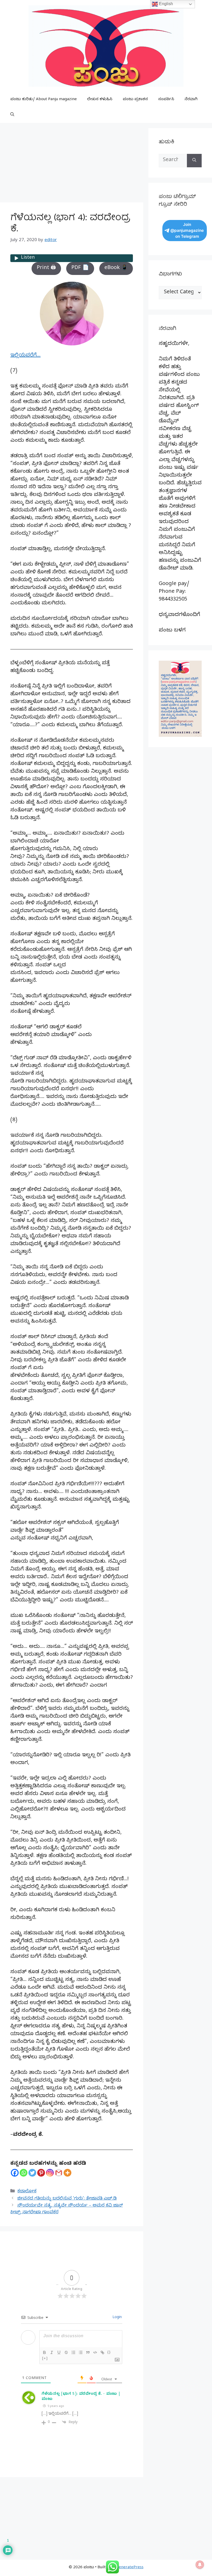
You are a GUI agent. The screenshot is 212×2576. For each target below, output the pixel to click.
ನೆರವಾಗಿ (191, 100)
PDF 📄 (80, 268)
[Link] (102, 2352)
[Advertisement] (72, 164)
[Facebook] (15, 2173)
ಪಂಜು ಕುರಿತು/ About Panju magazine (44, 100)
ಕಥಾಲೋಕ (27, 2192)
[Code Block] (95, 2352)
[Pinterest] (41, 2173)
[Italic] (52, 2352)
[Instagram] (50, 2173)
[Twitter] (32, 2173)
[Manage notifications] (200, 2565)
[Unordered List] (81, 2352)
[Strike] (66, 2352)
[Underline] (59, 2352)
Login (117, 2318)
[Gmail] (59, 2173)
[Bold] (44, 2352)
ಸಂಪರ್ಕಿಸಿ (166, 100)
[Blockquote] (88, 2352)
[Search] (194, 161)
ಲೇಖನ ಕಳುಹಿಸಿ (100, 100)
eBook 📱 (116, 268)
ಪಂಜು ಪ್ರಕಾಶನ (135, 100)
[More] (67, 2173)
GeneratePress (130, 2568)
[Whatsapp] (24, 2173)
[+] (45, 2358)
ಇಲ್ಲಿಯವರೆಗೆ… (25, 356)
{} (109, 2352)
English (165, 4)
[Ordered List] (73, 2352)
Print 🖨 (46, 268)
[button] (12, 115)
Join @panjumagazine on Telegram (187, 230)
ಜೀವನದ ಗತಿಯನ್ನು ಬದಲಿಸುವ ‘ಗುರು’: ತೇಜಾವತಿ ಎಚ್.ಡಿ (67, 2199)
